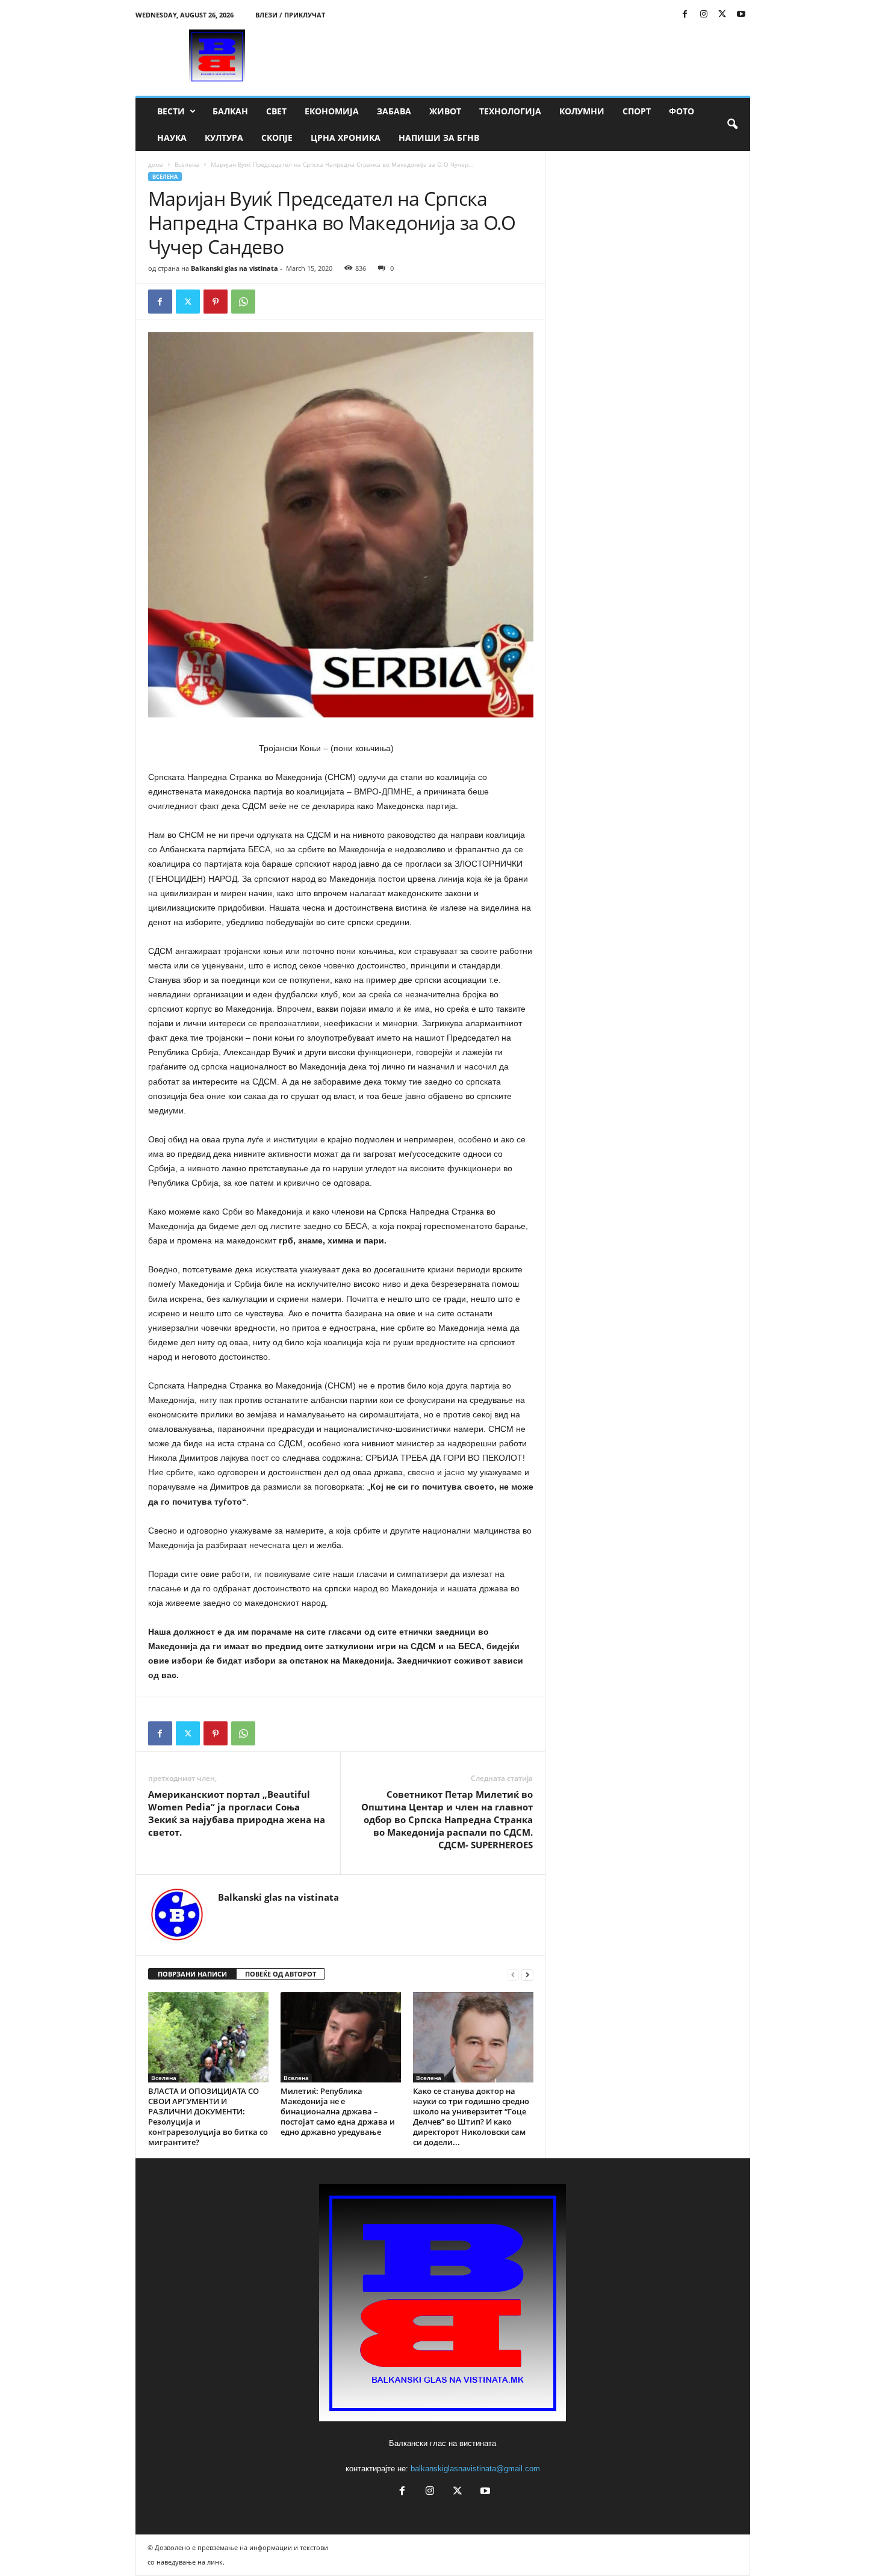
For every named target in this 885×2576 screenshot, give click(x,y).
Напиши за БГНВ (439, 138)
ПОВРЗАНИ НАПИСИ (192, 1974)
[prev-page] (513, 1974)
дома (156, 164)
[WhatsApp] (243, 302)
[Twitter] (722, 15)
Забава (394, 111)
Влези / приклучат (290, 15)
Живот (445, 111)
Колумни (582, 111)
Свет (276, 111)
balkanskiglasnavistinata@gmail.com (475, 2469)
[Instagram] (704, 15)
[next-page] (527, 1974)
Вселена (187, 164)
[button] (732, 125)
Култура (224, 138)
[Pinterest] (216, 302)
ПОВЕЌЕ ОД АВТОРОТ (281, 1974)
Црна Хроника (346, 138)
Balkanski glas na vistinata (234, 268)
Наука (172, 138)
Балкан (230, 111)
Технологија (510, 111)
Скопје (277, 138)
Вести (171, 111)
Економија (332, 111)
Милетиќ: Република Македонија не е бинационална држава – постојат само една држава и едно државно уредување (338, 2111)
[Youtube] (741, 15)
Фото (682, 111)
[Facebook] (685, 15)
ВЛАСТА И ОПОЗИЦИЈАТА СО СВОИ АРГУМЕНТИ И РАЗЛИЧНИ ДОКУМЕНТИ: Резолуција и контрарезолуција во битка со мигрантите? (208, 2116)
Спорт (637, 111)
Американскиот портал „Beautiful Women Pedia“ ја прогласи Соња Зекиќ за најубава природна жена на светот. (237, 1813)
